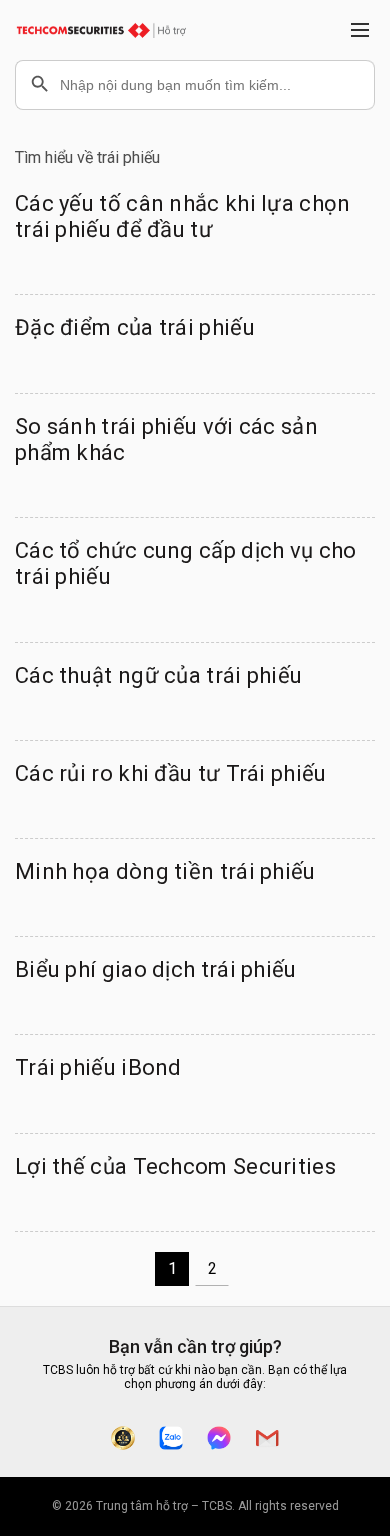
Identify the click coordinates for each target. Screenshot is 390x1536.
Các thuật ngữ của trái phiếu (158, 675)
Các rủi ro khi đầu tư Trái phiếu (171, 773)
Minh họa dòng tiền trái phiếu (165, 871)
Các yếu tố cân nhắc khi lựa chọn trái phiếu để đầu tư (183, 216)
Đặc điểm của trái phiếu (135, 327)
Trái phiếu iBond (98, 1067)
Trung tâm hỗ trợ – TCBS (164, 1506)
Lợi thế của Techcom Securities (175, 1166)
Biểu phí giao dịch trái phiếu (156, 969)
